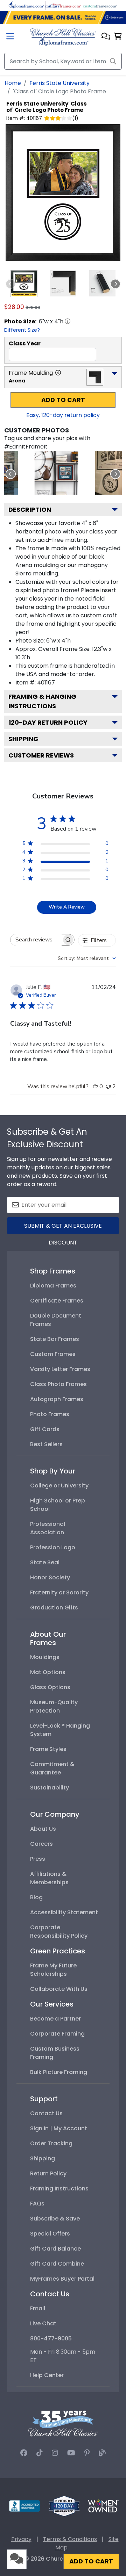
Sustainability (50, 1788)
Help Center (47, 2375)
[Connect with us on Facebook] (24, 2453)
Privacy (21, 2539)
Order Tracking (51, 2143)
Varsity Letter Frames (60, 1369)
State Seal (45, 1562)
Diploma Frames (53, 1286)
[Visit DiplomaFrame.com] (26, 5)
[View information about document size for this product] (68, 321)
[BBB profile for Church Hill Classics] (24, 2506)
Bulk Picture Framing (59, 2072)
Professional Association (48, 1528)
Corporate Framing (57, 2034)
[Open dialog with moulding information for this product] (58, 373)
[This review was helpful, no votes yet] (95, 1086)
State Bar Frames (55, 1339)
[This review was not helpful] (108, 1086)
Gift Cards (45, 1429)
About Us (43, 1829)
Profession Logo (53, 1547)
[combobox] (87, 958)
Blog (36, 1897)
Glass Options (50, 1687)
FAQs (37, 2204)
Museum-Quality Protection (54, 1706)
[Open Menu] (10, 37)
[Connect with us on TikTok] (40, 2453)
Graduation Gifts (54, 1608)
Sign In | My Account (59, 2128)
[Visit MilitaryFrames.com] (63, 5)
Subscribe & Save (55, 2219)
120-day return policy (48, 722)
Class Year (25, 343)
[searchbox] (36, 940)
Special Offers (50, 2234)
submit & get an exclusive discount (63, 1228)
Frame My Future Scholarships (53, 1970)
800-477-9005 (51, 2338)
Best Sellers (46, 1444)
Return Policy (48, 2173)
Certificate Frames (57, 1301)
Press (38, 1859)
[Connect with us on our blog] (102, 2453)
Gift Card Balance (55, 2249)
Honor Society (50, 1577)
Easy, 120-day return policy (63, 415)
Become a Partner (55, 2019)
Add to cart (63, 400)
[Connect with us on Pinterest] (87, 2453)
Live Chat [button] (43, 2323)
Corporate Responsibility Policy (59, 1932)
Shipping (23, 739)
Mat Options (48, 1672)
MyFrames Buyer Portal (62, 2279)
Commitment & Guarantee (52, 1768)
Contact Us (46, 2113)
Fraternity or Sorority (59, 1592)
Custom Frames (53, 1354)
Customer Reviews (41, 755)
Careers (41, 1844)
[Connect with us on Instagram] (55, 2453)
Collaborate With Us (59, 1989)
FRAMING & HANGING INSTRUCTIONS (42, 701)
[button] (106, 37)
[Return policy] (64, 2506)
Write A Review (67, 907)
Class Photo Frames (58, 1384)
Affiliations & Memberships (49, 1878)
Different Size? (22, 330)
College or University (59, 1486)
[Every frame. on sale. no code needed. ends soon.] (63, 17)
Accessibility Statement (64, 1912)
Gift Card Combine (57, 2264)
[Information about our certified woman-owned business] (103, 2506)
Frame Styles (48, 1749)
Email (38, 2308)
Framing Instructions (59, 2188)
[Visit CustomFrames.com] (100, 5)
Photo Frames (50, 1414)
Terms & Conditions (70, 2539)
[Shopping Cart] (118, 37)
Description (30, 510)
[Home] (63, 37)
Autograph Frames (57, 1399)
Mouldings (45, 1657)
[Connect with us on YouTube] (71, 2453)
